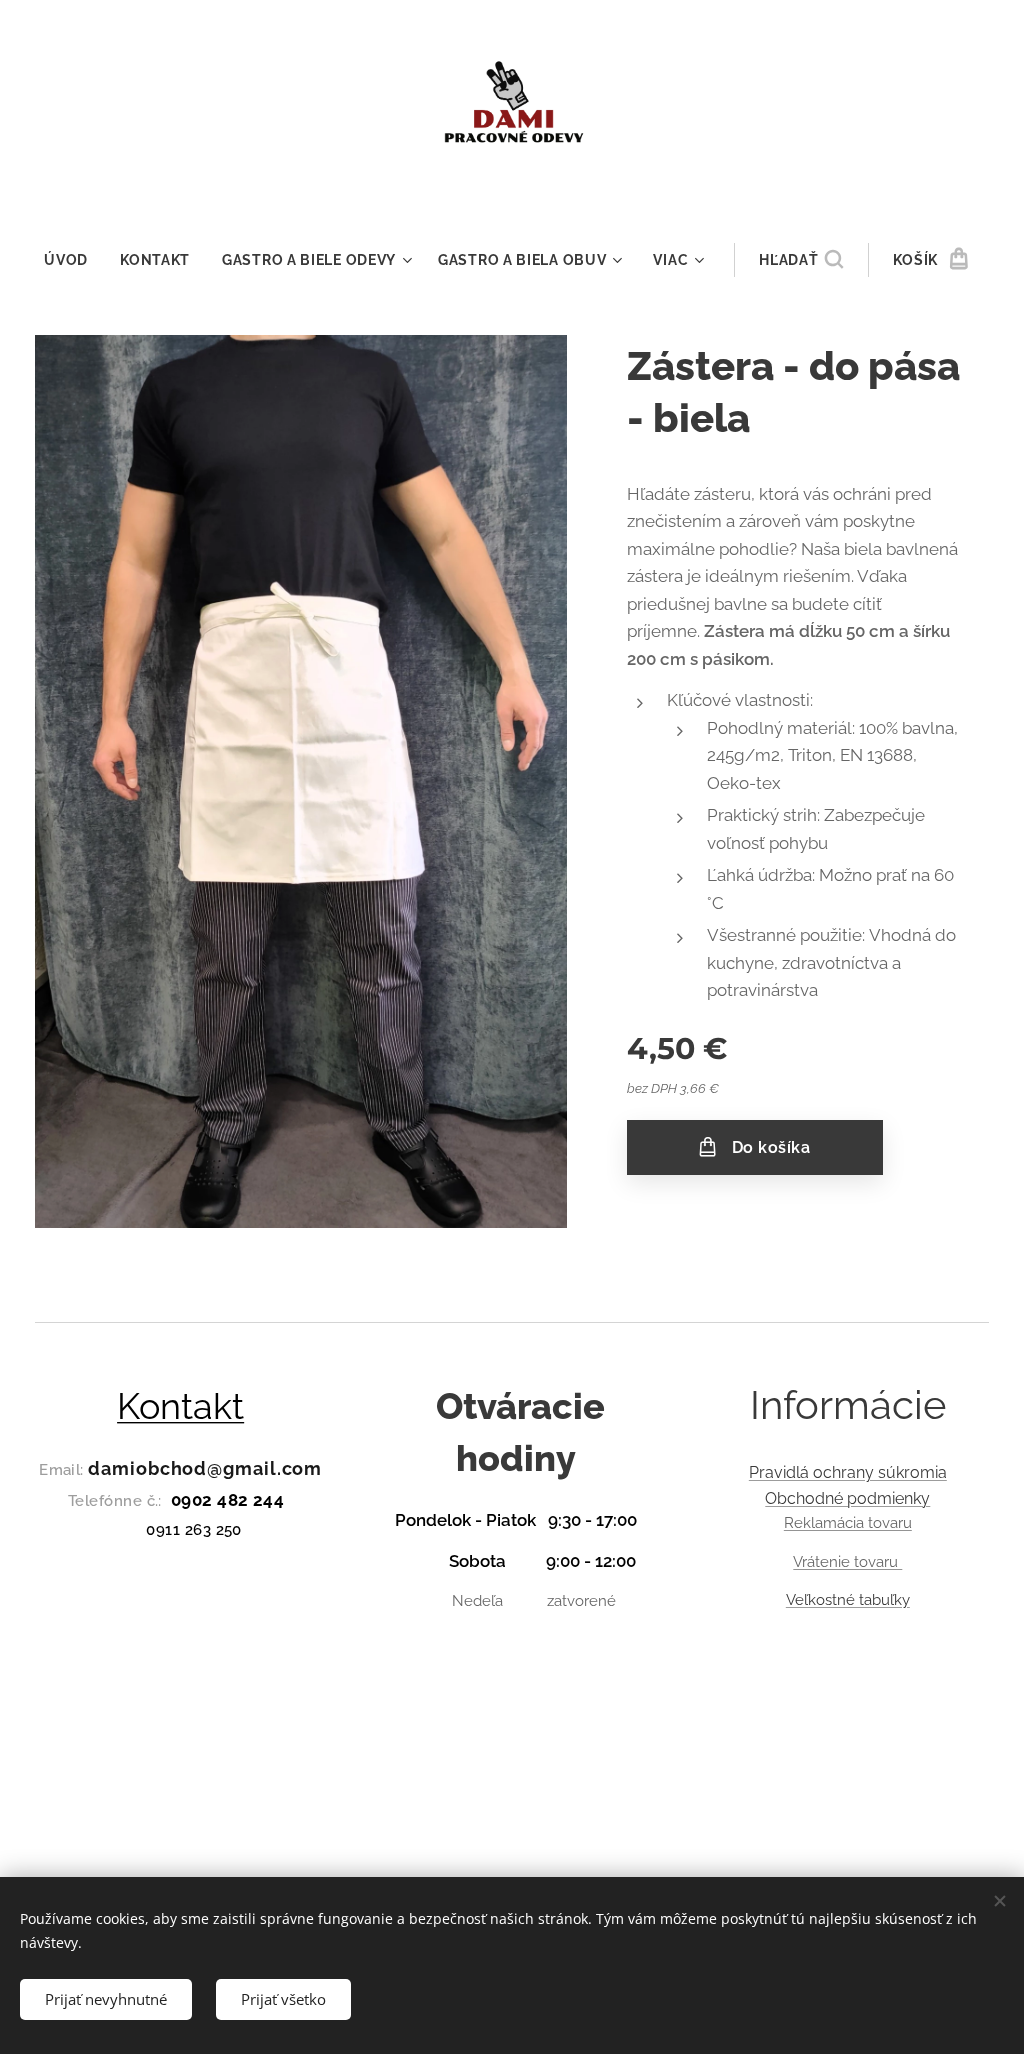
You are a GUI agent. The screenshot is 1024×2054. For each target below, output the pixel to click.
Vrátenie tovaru (847, 1562)
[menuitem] (74, 260)
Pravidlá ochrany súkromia (848, 1472)
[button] (801, 260)
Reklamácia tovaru (848, 1523)
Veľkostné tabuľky (848, 1600)
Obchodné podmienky (847, 1498)
